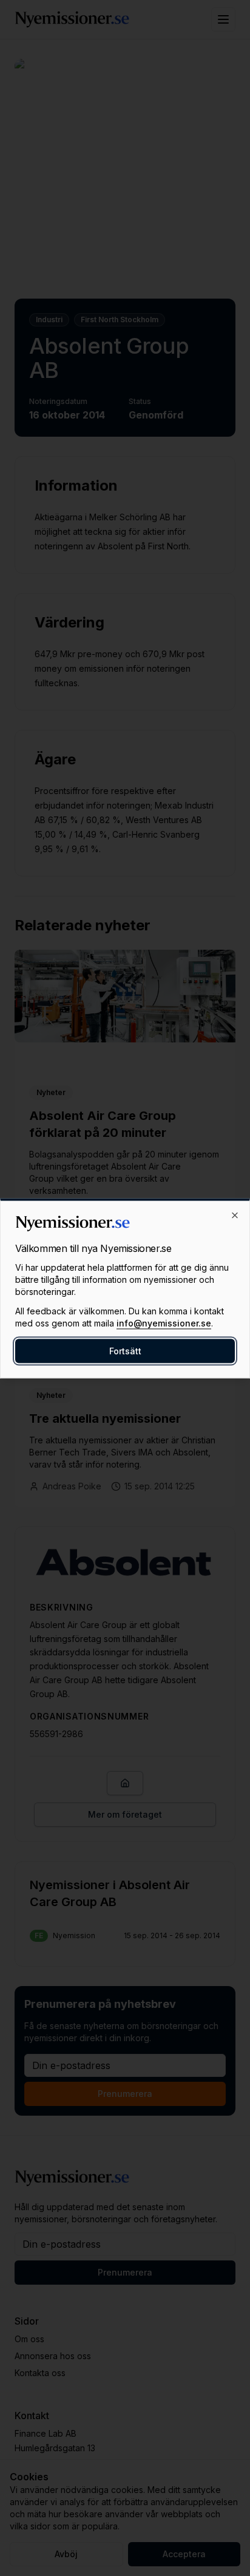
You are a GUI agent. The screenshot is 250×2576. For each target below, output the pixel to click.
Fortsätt (125, 1350)
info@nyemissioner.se (164, 1323)
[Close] (235, 1215)
